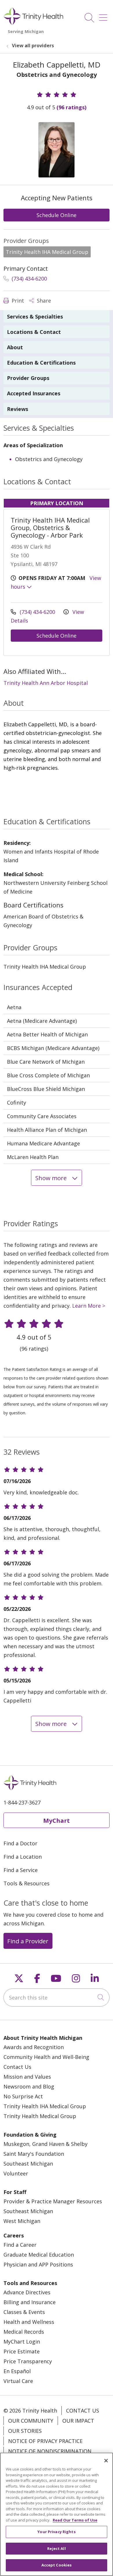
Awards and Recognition (34, 2047)
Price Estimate (22, 2351)
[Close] (106, 2461)
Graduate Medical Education (39, 2255)
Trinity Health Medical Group (40, 2116)
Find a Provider (28, 1941)
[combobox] (57, 1998)
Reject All (56, 2548)
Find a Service (21, 1870)
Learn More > (89, 1306)
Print (17, 301)
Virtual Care (18, 2381)
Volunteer (16, 2173)
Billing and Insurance (30, 2302)
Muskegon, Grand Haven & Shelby (45, 2144)
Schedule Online (57, 215)
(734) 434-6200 (29, 279)
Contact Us (17, 2067)
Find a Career (20, 2245)
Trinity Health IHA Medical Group (45, 2106)
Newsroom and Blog (29, 2086)
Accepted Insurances (34, 393)
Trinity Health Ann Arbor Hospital (46, 683)
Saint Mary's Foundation (34, 2154)
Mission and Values (27, 2077)
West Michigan (22, 2221)
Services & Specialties (35, 316)
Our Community (31, 2421)
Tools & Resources (27, 1883)
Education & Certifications (41, 363)
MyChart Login (22, 2342)
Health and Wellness (29, 2322)
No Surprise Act (23, 2096)
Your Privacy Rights (56, 2532)
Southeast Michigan (28, 2164)
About (15, 347)
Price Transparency (28, 2361)
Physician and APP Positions (38, 2264)
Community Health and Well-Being (46, 2057)
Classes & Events (24, 2312)
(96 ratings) (71, 107)
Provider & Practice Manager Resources (53, 2201)
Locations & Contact (34, 332)
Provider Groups (28, 378)
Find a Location (23, 1857)
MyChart (57, 1820)
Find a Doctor (20, 1843)
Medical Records (24, 2332)
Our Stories (25, 2431)
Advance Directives (27, 2292)
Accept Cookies (57, 2565)
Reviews (18, 409)
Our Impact (78, 2421)
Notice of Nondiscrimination (50, 2451)
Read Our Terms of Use (75, 2520)
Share (43, 301)
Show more (52, 1178)
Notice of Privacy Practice (45, 2441)
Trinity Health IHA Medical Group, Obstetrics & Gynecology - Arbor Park (50, 527)
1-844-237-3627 (22, 1802)
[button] (104, 16)
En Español (17, 2371)
